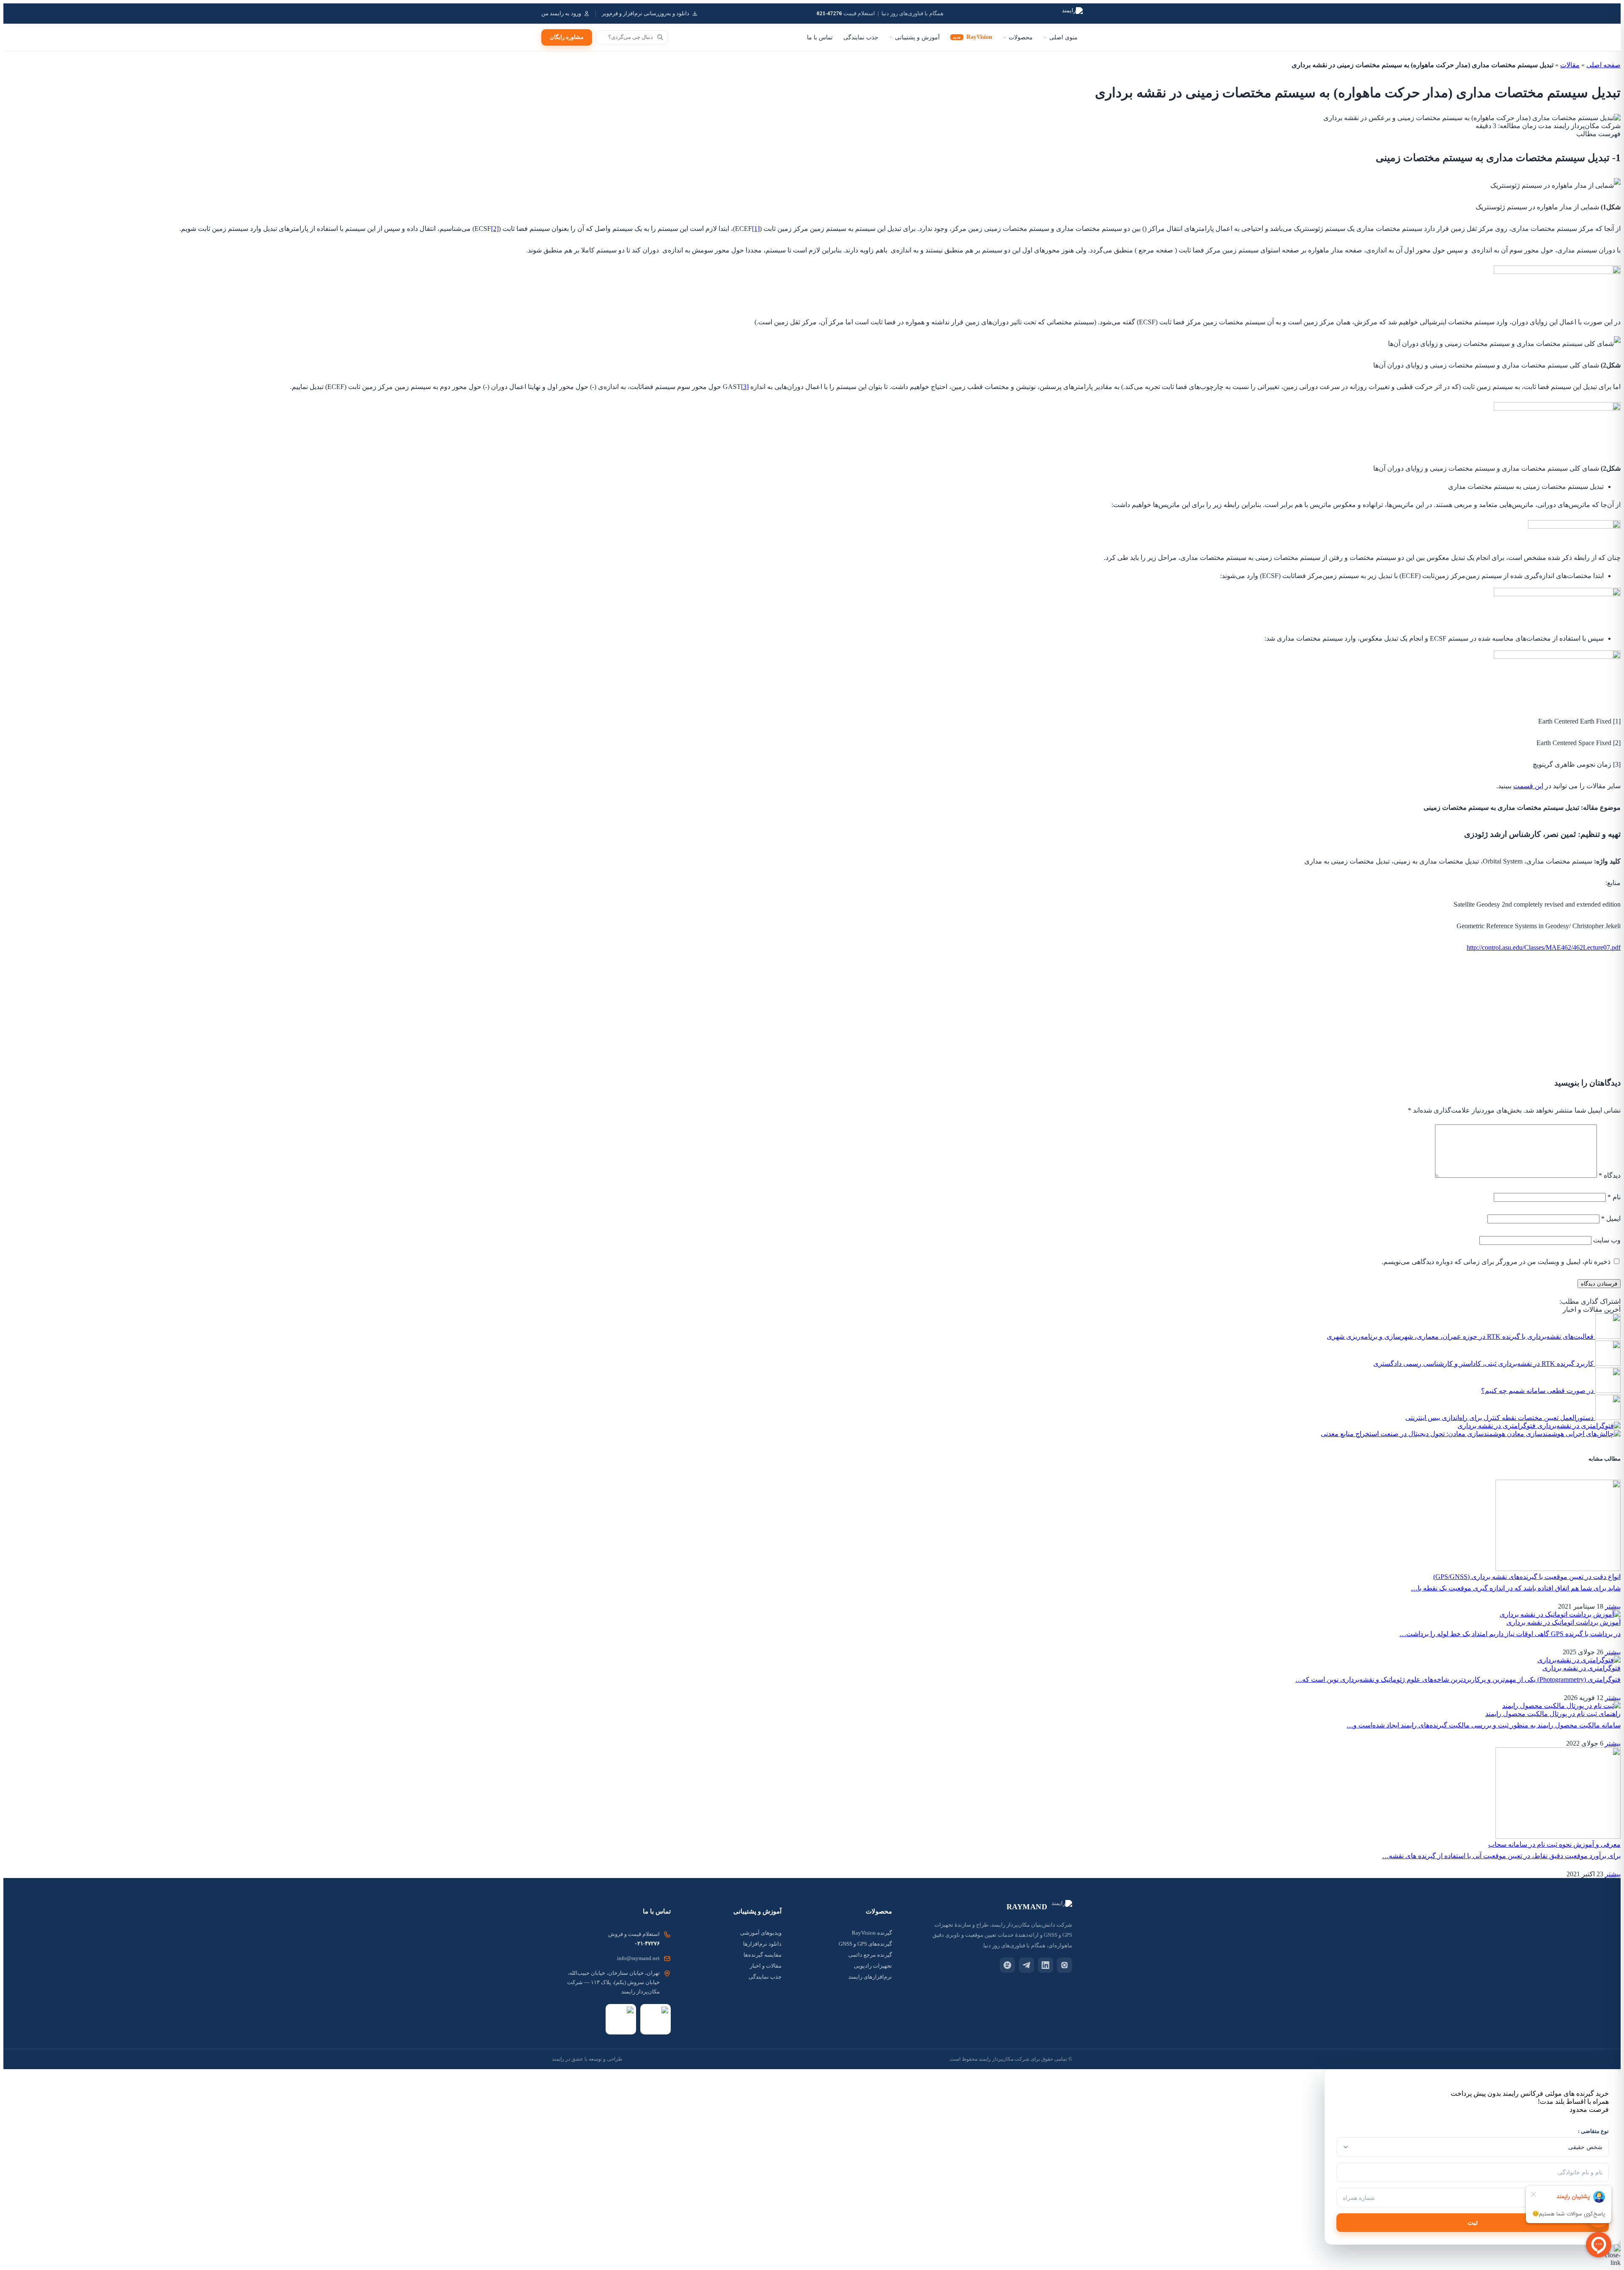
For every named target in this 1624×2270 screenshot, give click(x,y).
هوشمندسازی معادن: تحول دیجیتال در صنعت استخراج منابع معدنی (1413, 1434)
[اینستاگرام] (1064, 1965)
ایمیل (1611, 1219)
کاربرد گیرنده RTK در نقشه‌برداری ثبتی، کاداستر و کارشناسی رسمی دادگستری (1483, 1364)
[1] (756, 229)
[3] (745, 387)
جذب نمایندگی (861, 37)
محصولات (1021, 37)
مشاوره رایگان (567, 37)
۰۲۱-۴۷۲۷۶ (647, 1943)
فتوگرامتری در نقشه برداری (1496, 1426)
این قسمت (1528, 786)
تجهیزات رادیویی (873, 1966)
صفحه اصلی (1603, 65)
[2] (495, 229)
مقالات (1570, 65)
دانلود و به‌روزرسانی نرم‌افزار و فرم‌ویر (646, 14)
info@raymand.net (638, 1958)
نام (1614, 1197)
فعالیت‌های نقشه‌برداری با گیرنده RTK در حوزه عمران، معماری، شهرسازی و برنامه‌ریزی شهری (1460, 1337)
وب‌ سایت (1607, 1240)
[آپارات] (1007, 1965)
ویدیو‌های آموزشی (761, 1933)
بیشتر (1613, 1606)
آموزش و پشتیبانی (917, 37)
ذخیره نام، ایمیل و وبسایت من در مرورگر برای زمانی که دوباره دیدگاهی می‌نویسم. (1496, 1262)
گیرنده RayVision (872, 1933)
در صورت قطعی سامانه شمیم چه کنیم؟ (1537, 1391)
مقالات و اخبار (766, 1966)
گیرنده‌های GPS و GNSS (865, 1944)
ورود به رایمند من (561, 14)
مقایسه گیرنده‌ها (763, 1955)
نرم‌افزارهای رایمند (870, 1977)
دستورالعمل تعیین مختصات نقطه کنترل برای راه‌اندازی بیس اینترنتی (1499, 1418)
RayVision (972, 37)
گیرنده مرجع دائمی (870, 1955)
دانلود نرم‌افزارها (762, 1944)
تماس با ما (820, 37)
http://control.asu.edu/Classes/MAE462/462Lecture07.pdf (1544, 947)
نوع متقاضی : (1593, 2131)
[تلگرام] (1026, 1965)
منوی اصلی (1063, 37)
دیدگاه (1610, 1175)
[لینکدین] (1045, 1965)
